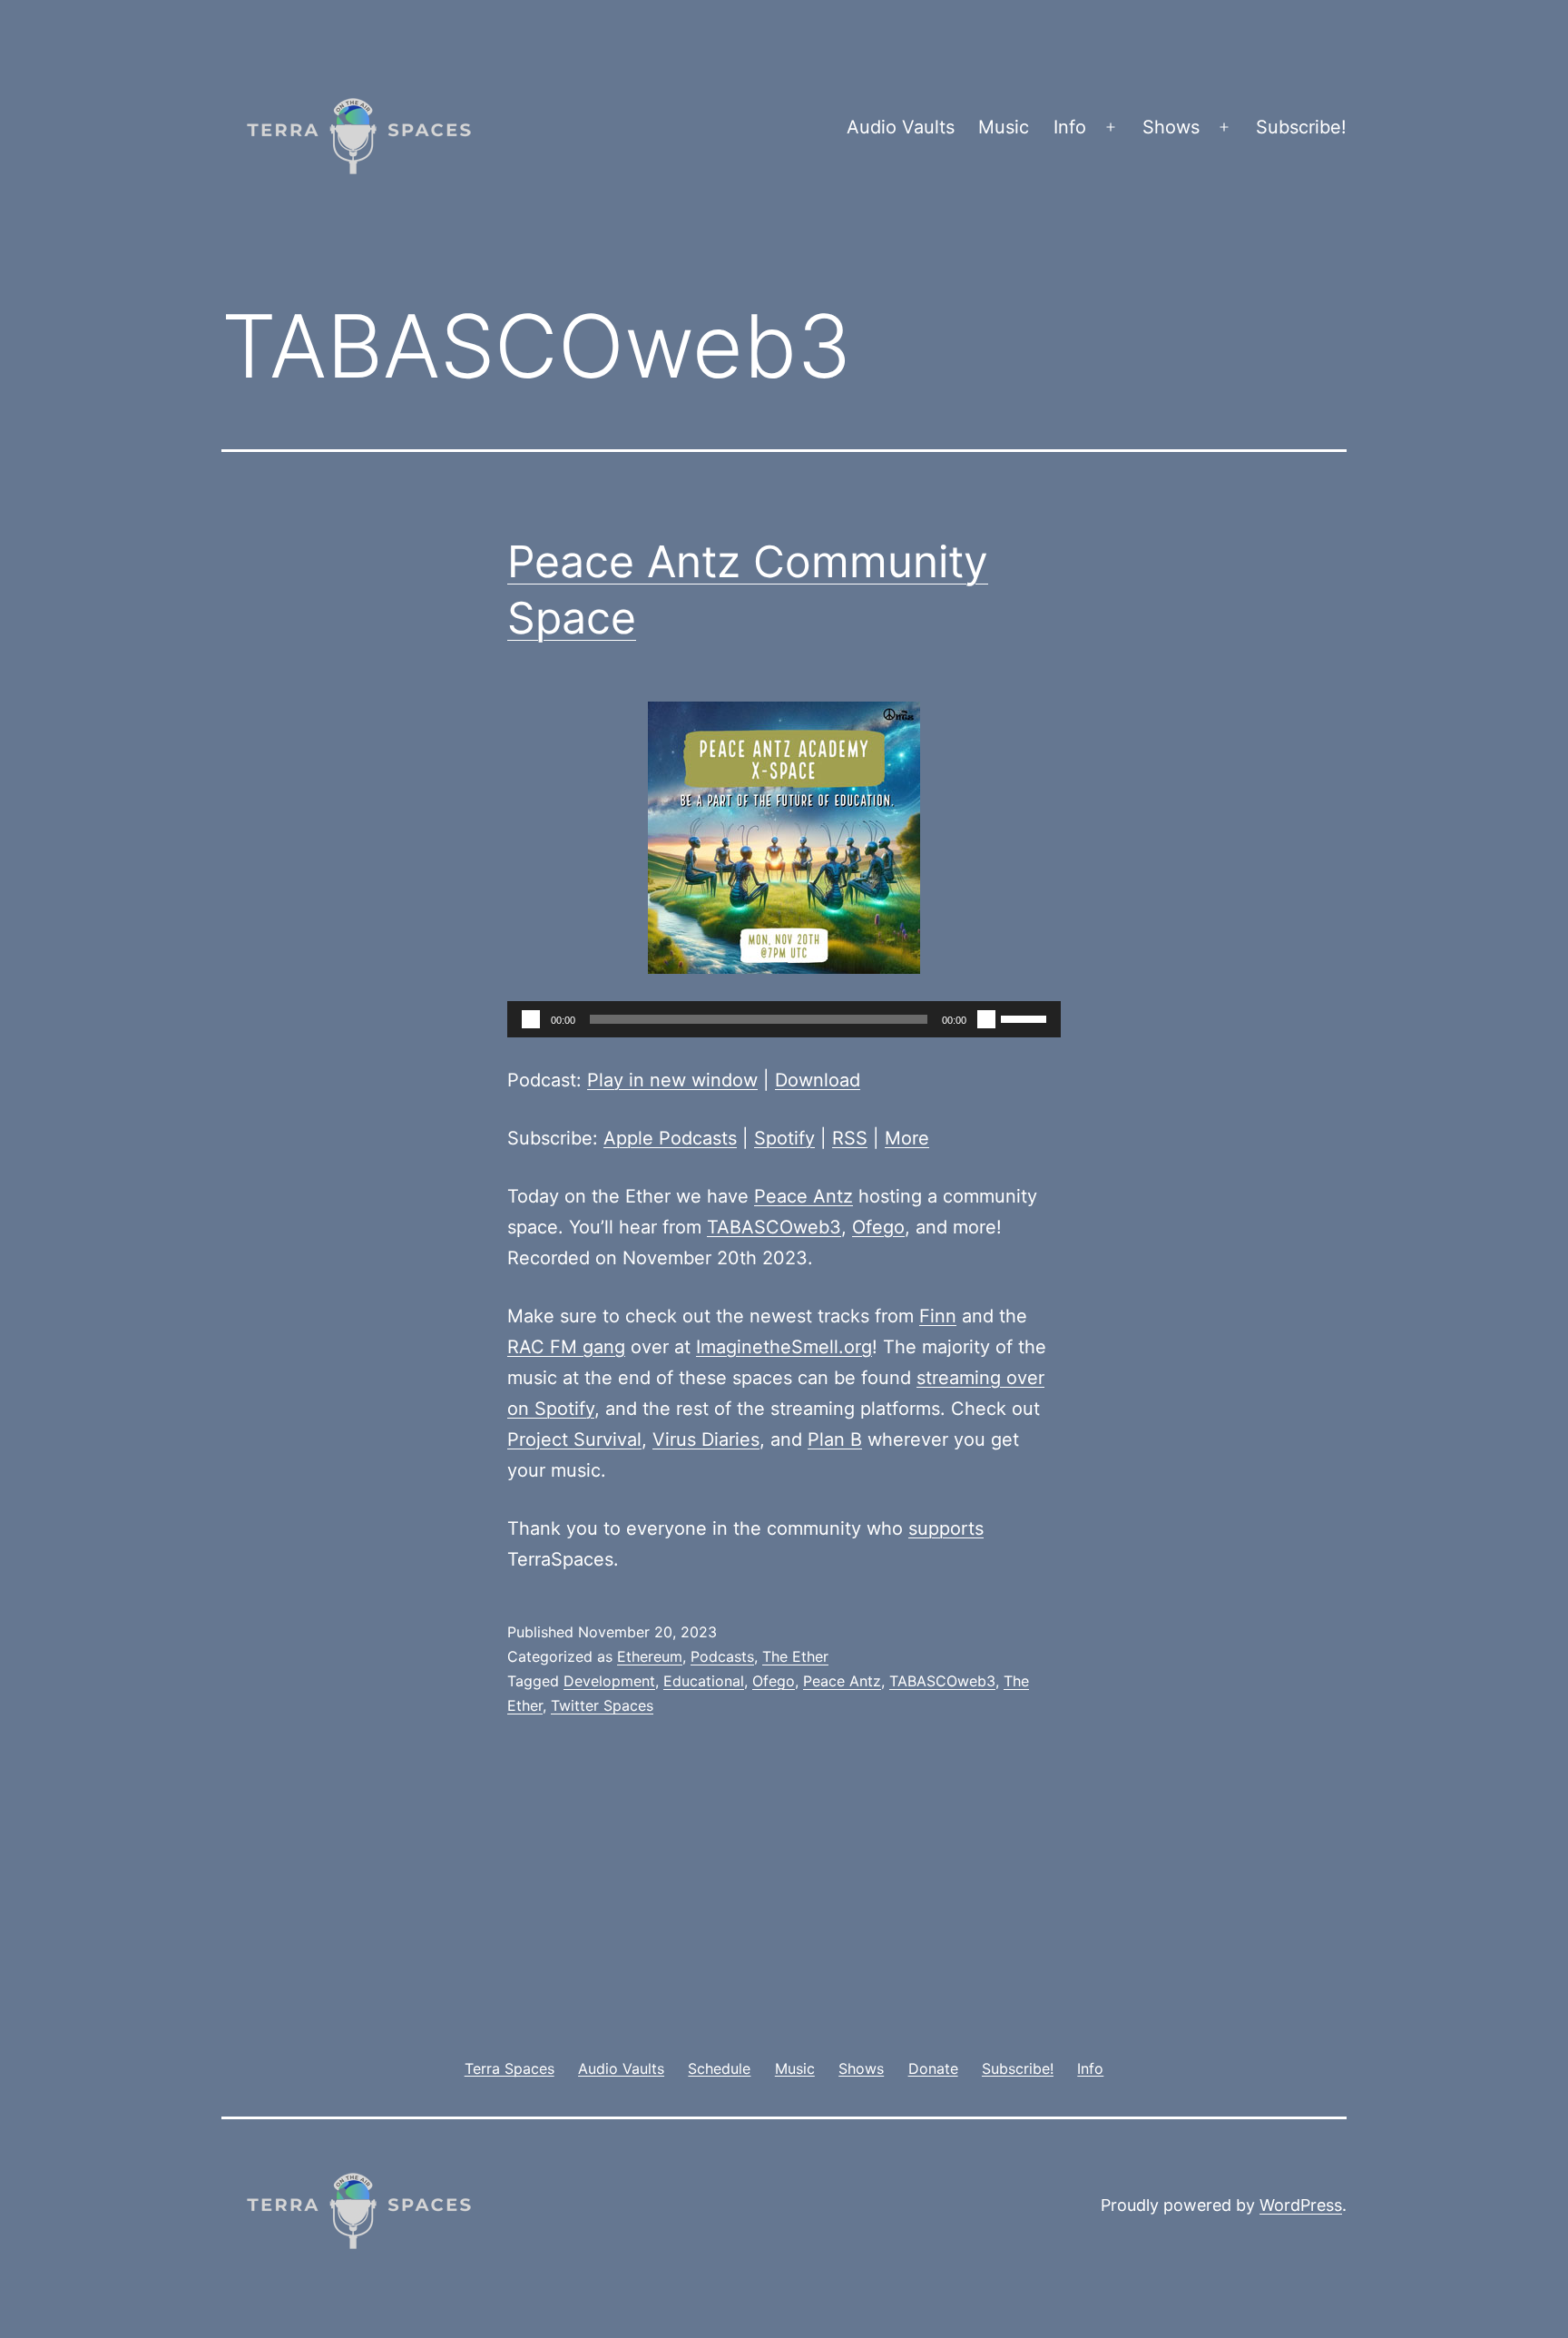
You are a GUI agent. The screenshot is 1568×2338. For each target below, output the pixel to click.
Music (1004, 127)
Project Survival (574, 1439)
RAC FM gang (566, 1347)
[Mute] (986, 1019)
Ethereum (650, 1656)
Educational (704, 1681)
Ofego (878, 1227)
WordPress (1301, 2205)
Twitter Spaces (602, 1705)
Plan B (835, 1439)
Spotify (784, 1138)
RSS (850, 1138)
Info (1070, 127)
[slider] (1026, 1017)
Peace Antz (804, 1196)
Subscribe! (1301, 127)
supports (946, 1528)
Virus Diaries (706, 1439)
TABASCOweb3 (774, 1227)
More (907, 1138)
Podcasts (722, 1656)
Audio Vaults (901, 127)
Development (609, 1681)
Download (818, 1080)
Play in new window (672, 1080)
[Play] (531, 1019)
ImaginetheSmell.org (784, 1347)
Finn (938, 1316)
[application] (784, 1019)
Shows (1171, 127)
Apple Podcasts (670, 1138)
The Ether (795, 1656)
